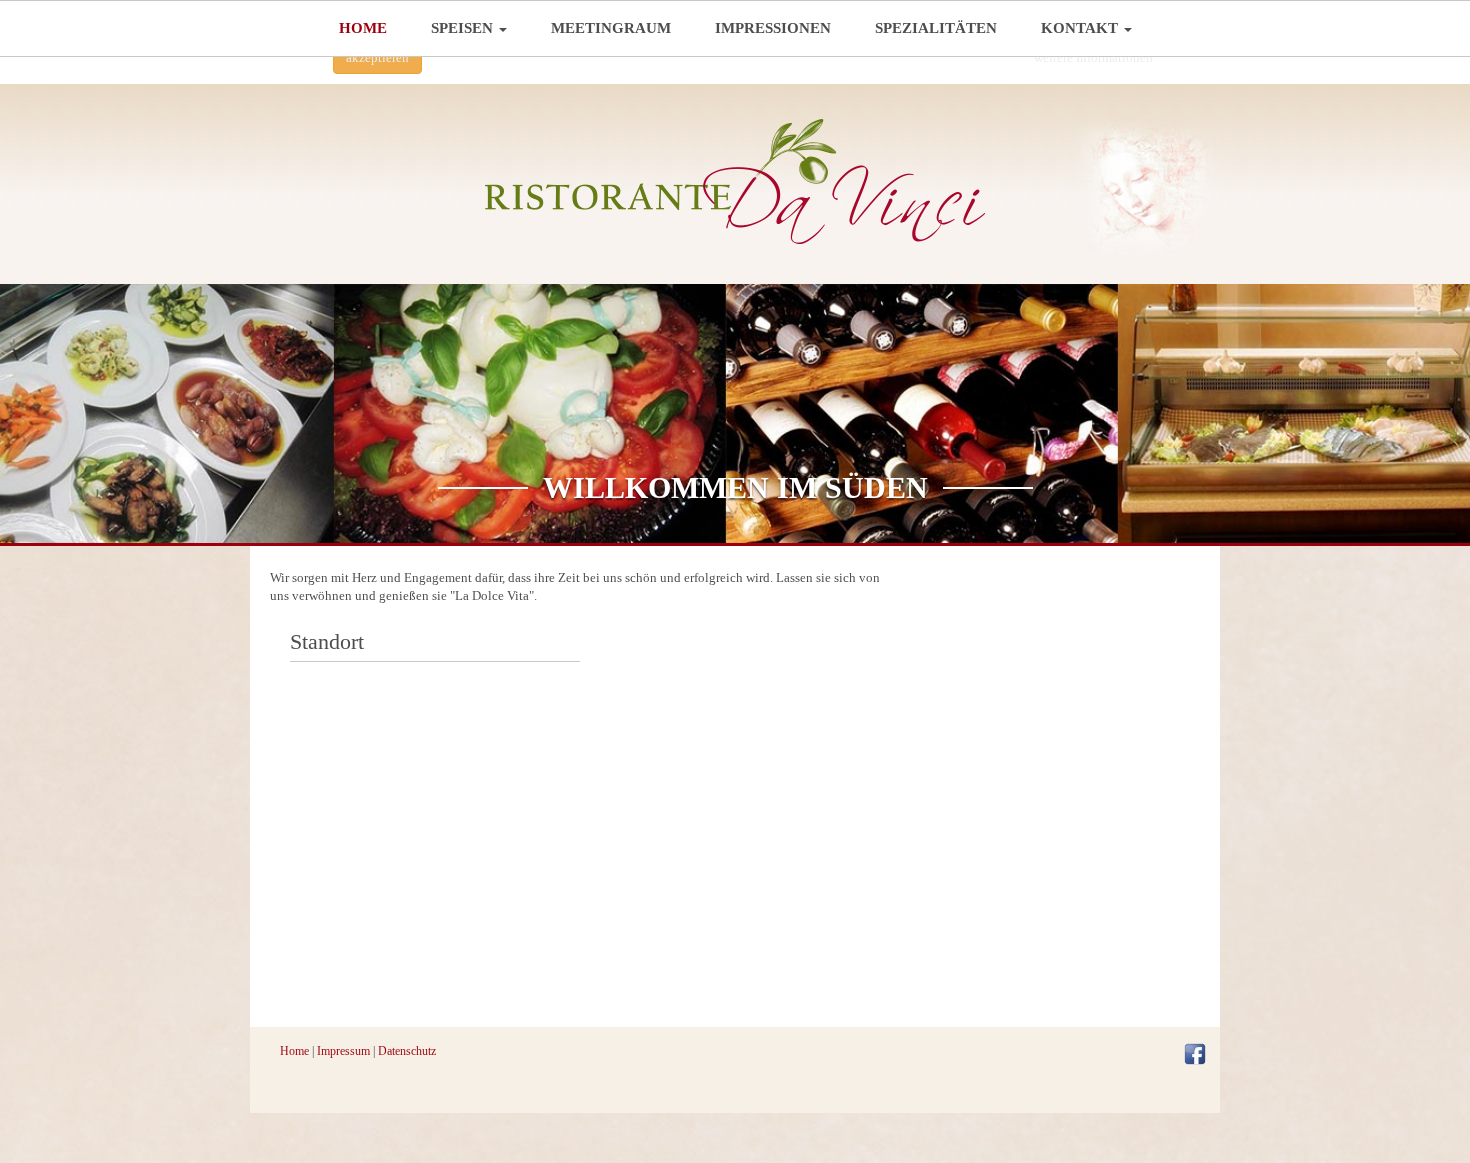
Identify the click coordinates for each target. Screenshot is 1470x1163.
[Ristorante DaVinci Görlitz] (735, 181)
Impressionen (773, 28)
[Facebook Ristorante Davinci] (1195, 1052)
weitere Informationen (1093, 57)
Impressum (343, 1051)
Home (363, 28)
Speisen (464, 28)
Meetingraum (611, 28)
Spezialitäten (936, 28)
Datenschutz (407, 1051)
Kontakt (1081, 28)
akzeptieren (377, 57)
